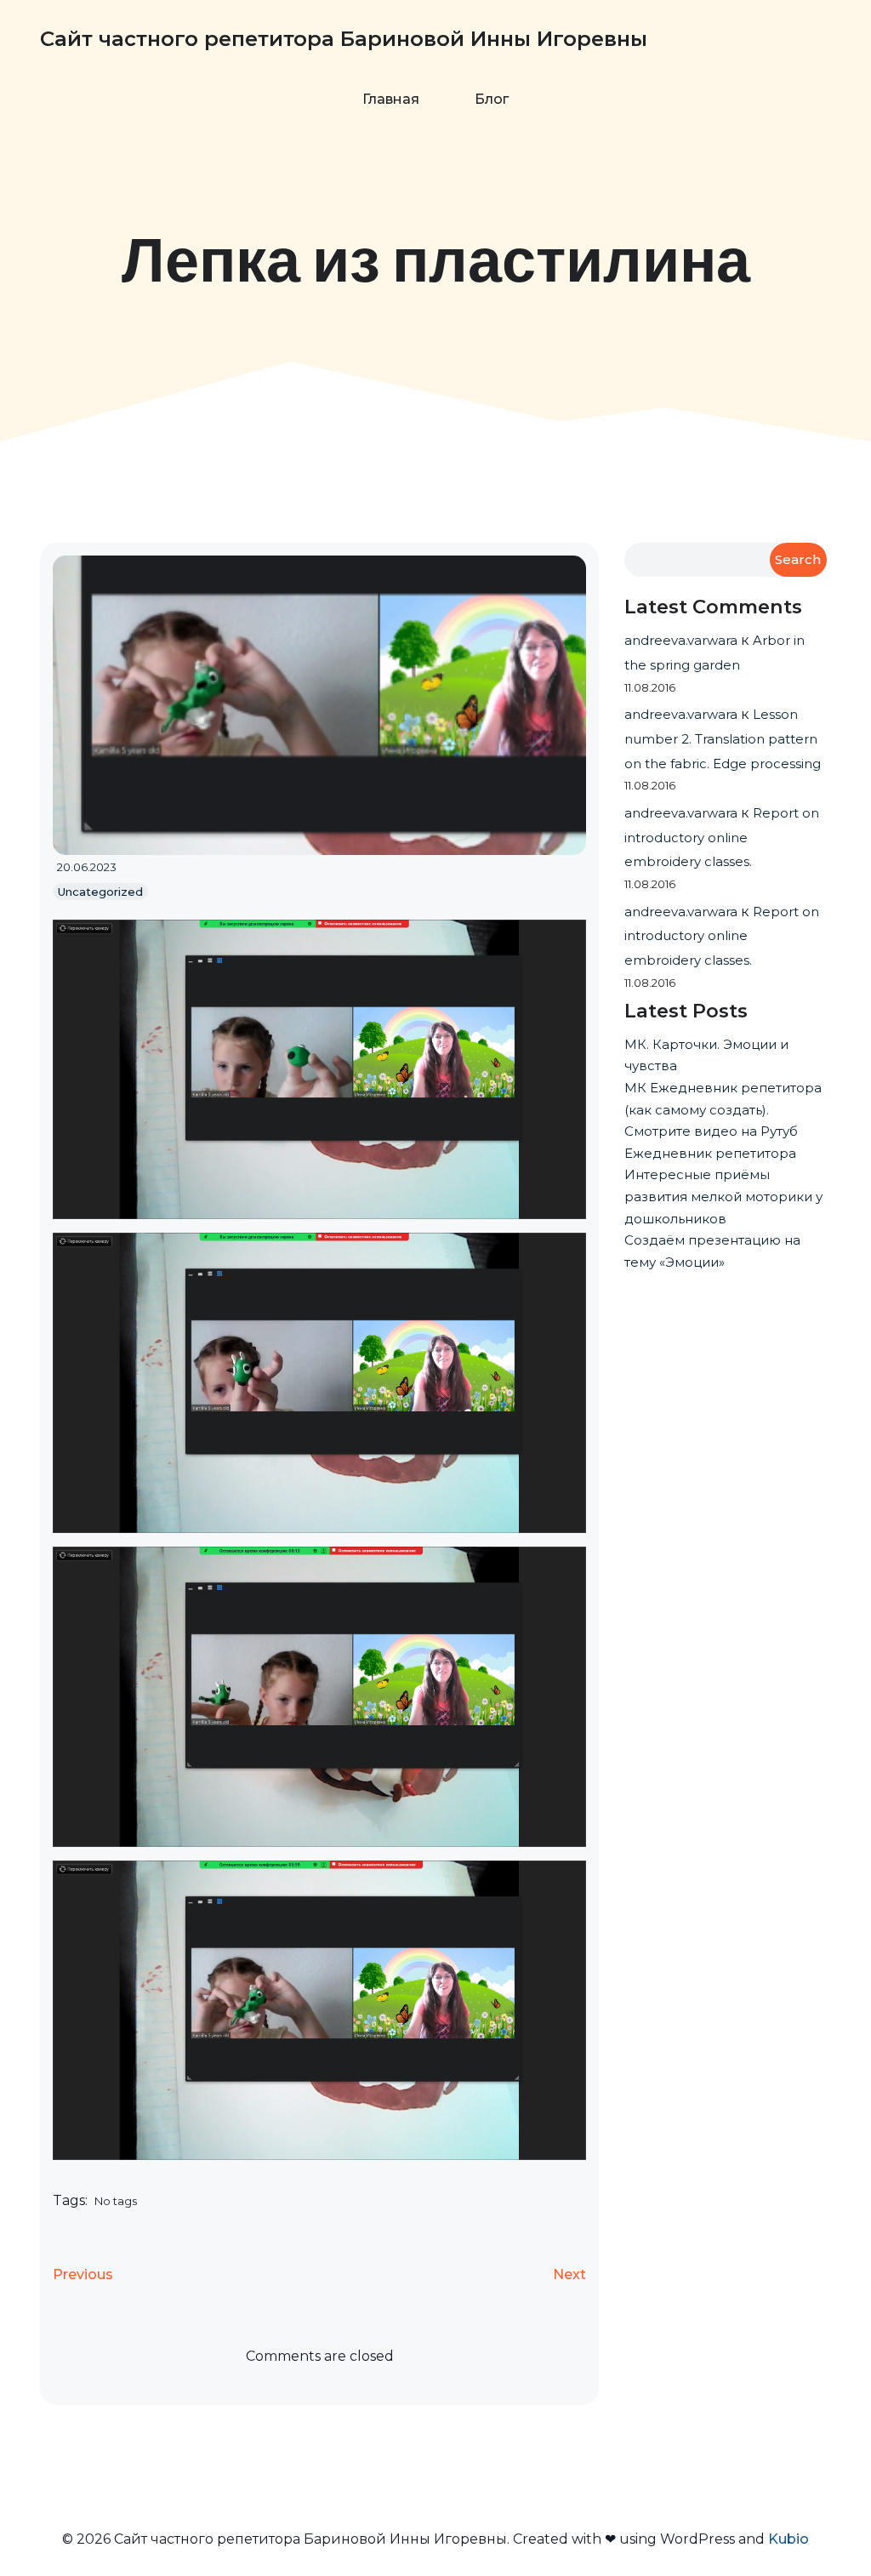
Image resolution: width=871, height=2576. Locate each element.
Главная (391, 99)
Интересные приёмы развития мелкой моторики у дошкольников (723, 1196)
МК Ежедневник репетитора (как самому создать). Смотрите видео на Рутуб (723, 1109)
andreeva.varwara (681, 640)
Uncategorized (100, 892)
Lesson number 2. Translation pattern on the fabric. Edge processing (723, 739)
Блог (492, 99)
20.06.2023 (87, 867)
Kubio (788, 2539)
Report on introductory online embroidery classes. (722, 838)
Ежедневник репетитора (710, 1153)
